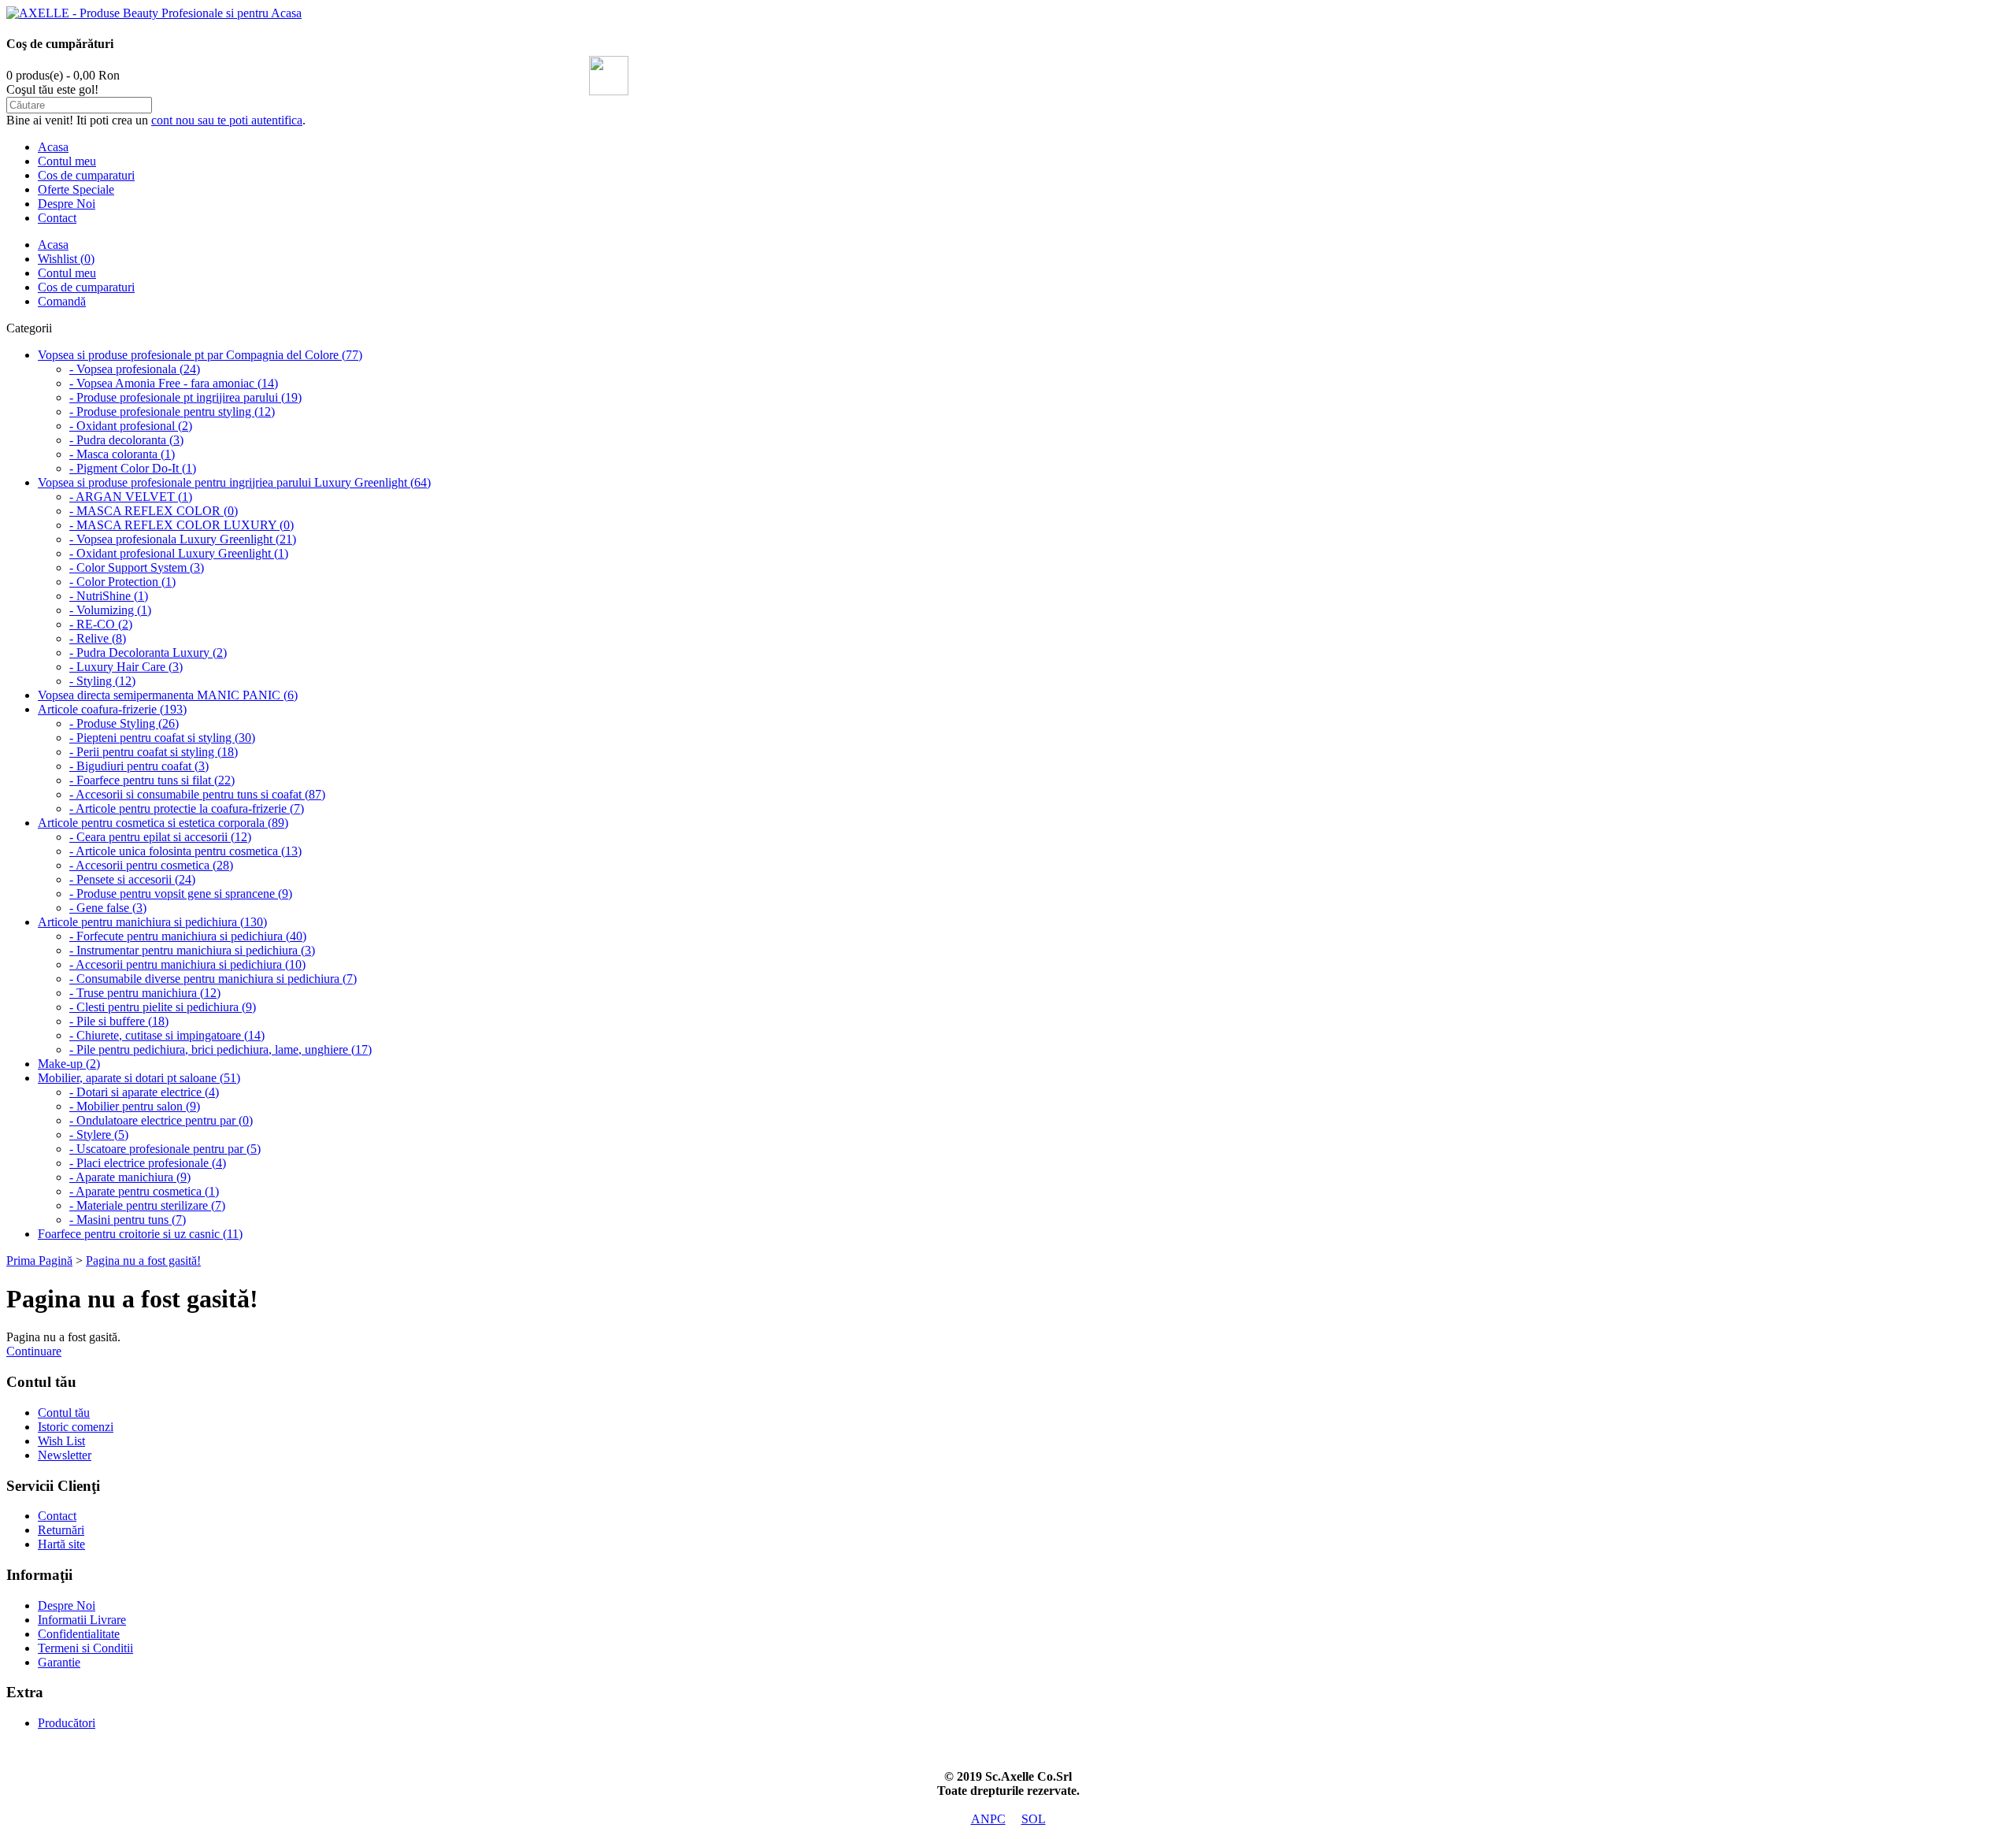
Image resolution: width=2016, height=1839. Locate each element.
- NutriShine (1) (109, 596)
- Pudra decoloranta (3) (126, 440)
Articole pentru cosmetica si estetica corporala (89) (163, 823)
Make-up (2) (69, 1064)
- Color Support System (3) (137, 567)
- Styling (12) (102, 681)
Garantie (59, 1662)
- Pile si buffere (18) (119, 1021)
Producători (67, 1723)
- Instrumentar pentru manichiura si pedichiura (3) (192, 950)
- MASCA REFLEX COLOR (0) (154, 511)
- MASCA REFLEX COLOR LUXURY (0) (182, 525)
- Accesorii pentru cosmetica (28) (151, 865)
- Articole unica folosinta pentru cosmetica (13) (185, 851)
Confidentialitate (79, 1634)
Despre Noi (67, 204)
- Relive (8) (98, 638)
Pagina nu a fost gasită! (143, 1261)
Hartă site (61, 1544)
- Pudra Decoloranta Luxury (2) (148, 653)
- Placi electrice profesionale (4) (148, 1163)
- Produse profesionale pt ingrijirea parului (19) (185, 397)
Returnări (61, 1530)
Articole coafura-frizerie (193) (112, 709)
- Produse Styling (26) (124, 723)
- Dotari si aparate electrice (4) (144, 1092)
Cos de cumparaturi (86, 175)
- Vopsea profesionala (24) (135, 369)
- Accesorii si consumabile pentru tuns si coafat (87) (197, 794)
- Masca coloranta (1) (122, 454)
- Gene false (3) (108, 908)
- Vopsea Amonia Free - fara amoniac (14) (174, 383)
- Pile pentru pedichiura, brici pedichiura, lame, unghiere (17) (220, 1049)
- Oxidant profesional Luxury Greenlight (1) (179, 553)
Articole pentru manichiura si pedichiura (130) (152, 922)
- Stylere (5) (99, 1135)
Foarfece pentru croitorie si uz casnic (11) (140, 1234)
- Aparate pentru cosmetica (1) (144, 1191)
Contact (57, 218)
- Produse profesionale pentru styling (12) (172, 412)
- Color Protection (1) (122, 582)
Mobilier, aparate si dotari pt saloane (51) (139, 1078)
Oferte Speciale (76, 189)
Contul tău (64, 1413)
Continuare (34, 1351)
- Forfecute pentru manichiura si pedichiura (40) (188, 936)
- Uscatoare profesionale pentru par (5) (165, 1149)
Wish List (61, 1441)
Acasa (53, 147)
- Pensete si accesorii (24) (132, 879)
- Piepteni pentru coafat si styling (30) (162, 738)
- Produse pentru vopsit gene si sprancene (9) (181, 894)
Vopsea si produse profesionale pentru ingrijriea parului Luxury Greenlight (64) (234, 482)
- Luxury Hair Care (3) (126, 667)
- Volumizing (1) (110, 610)
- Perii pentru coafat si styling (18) (154, 752)
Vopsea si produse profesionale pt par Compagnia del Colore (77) (200, 355)
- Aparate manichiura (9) (130, 1177)
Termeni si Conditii (85, 1648)
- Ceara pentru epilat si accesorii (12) (160, 837)
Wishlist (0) (66, 259)
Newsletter (65, 1455)
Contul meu (67, 161)
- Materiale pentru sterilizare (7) (147, 1205)
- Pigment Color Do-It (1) (133, 468)
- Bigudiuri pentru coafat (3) (139, 766)
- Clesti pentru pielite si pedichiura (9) (163, 1007)
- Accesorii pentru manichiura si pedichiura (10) (187, 964)
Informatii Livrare (82, 1620)
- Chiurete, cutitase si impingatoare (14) (167, 1035)
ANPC (988, 1819)
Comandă (62, 301)
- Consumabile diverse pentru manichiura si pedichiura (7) (213, 979)
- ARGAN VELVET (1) (131, 497)
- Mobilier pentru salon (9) (135, 1106)
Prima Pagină (39, 1261)
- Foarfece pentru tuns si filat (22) (152, 780)
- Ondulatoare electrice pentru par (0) (161, 1120)
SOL (1034, 1819)
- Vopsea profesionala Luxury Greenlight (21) (183, 539)
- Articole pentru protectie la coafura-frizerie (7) (187, 808)
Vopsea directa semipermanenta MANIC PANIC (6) (168, 695)
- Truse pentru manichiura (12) (145, 993)
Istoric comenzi (76, 1427)
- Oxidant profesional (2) (131, 426)
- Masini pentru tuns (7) (128, 1220)
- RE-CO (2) (101, 624)
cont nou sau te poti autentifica (227, 120)
